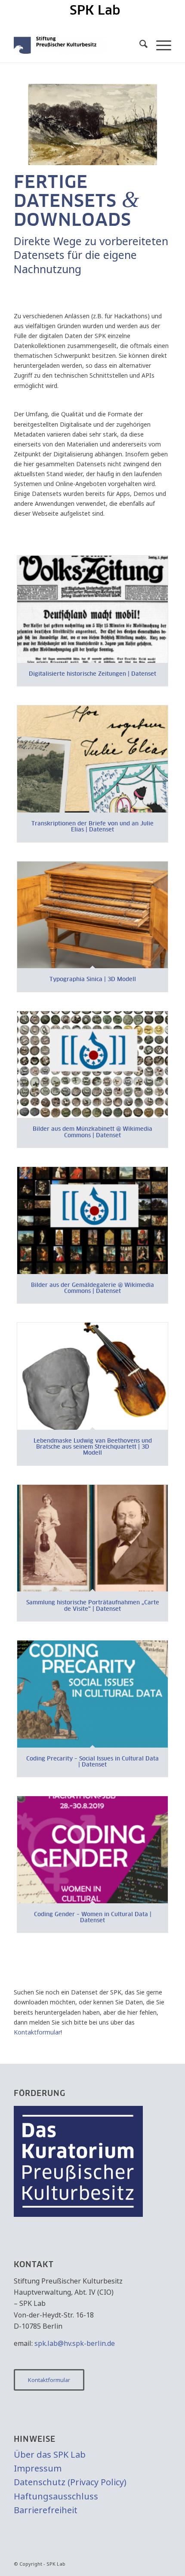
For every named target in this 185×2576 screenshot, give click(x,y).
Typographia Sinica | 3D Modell (93, 980)
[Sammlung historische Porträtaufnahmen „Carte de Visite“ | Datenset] (92, 1538)
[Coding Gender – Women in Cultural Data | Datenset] (92, 1850)
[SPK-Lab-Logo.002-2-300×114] (77, 45)
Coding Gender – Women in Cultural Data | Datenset (93, 1918)
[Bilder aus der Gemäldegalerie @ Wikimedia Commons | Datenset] (92, 1220)
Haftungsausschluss (56, 2496)
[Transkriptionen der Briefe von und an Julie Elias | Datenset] (92, 759)
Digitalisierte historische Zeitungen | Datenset (92, 674)
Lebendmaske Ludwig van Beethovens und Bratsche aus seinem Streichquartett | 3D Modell (93, 1447)
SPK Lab (95, 11)
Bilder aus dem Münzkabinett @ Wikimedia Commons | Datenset (92, 1132)
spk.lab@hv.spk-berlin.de (75, 2343)
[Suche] (139, 45)
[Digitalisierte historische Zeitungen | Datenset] (92, 609)
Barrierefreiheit (46, 2510)
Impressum (38, 2468)
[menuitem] (95, 11)
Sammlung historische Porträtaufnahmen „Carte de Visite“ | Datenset (93, 1606)
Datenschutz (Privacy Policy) (70, 2482)
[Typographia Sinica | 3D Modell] (92, 915)
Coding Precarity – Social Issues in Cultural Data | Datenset (92, 1762)
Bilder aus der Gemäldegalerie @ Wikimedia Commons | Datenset (92, 1288)
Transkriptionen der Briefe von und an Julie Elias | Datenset (92, 827)
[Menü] (159, 45)
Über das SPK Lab (50, 2454)
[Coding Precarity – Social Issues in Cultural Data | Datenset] (92, 1694)
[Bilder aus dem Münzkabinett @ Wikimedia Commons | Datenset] (92, 1065)
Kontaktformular (37, 2032)
